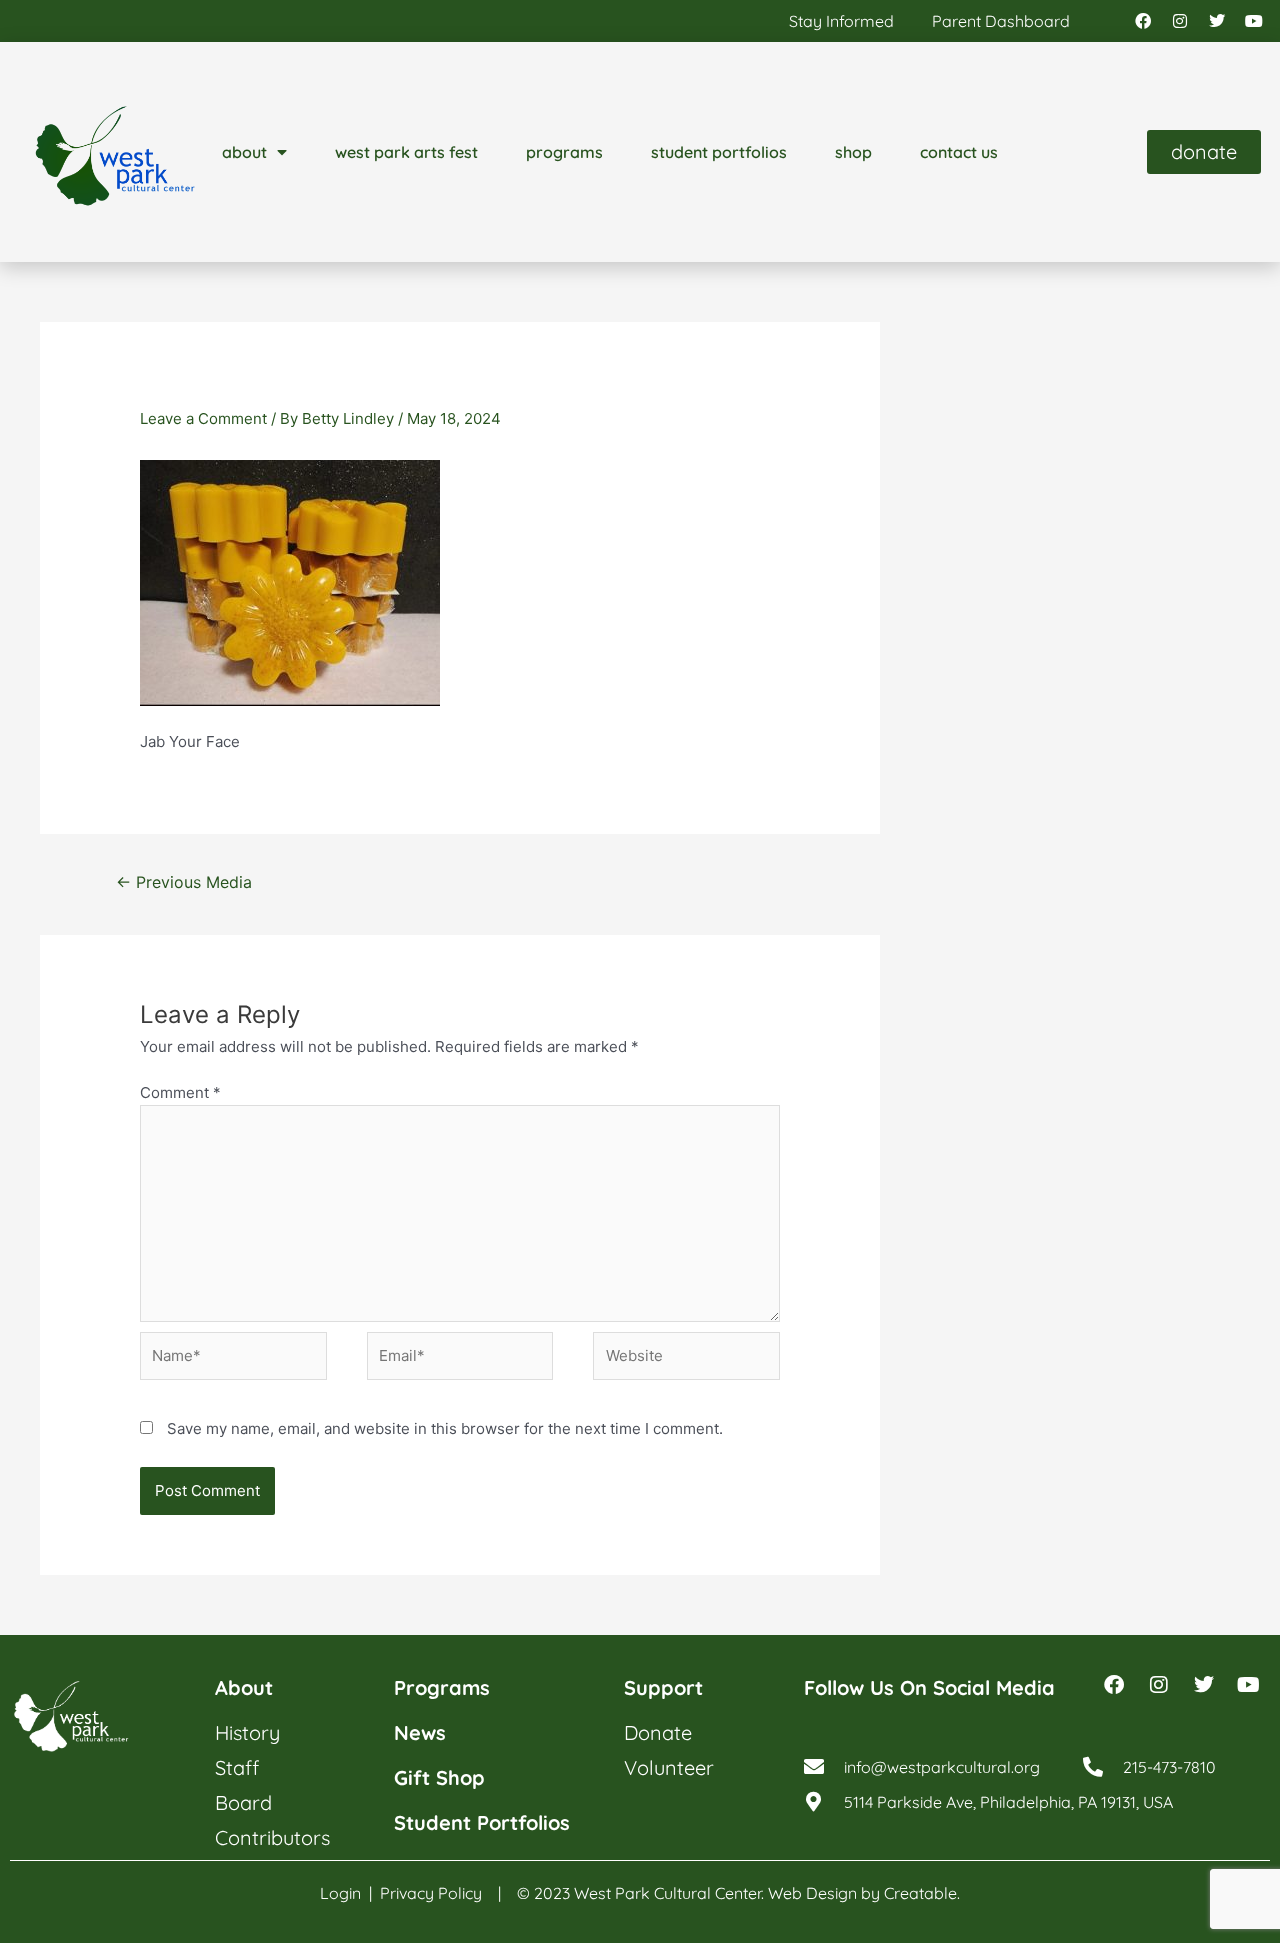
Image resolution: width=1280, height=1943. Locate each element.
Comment (180, 1092)
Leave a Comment (203, 418)
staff (237, 1767)
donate (658, 1732)
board (243, 1802)
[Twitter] (1217, 21)
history (247, 1732)
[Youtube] (1254, 21)
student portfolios (719, 152)
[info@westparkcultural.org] (814, 1767)
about (244, 152)
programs (564, 152)
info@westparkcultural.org (942, 1767)
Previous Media (184, 882)
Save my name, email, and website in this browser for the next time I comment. (445, 1428)
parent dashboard (1001, 21)
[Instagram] (1180, 21)
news (420, 1732)
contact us (959, 152)
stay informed (841, 21)
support (663, 1687)
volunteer (669, 1767)
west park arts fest (406, 152)
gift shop (439, 1777)
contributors (272, 1837)
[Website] (686, 1359)
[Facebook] (1143, 21)
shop (853, 152)
